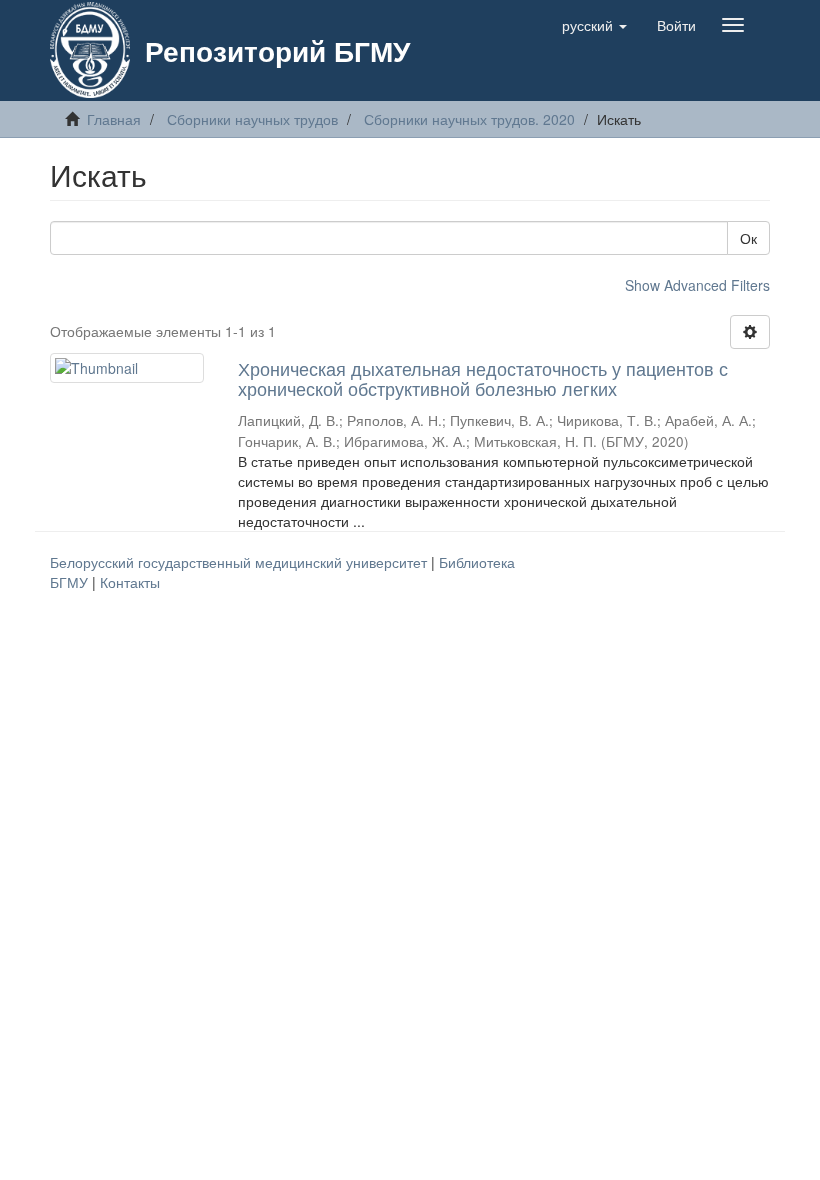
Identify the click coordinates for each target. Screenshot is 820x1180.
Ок (748, 238)
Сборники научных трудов (252, 119)
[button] (594, 25)
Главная (114, 119)
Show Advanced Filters (697, 285)
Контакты (130, 582)
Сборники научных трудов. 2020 (469, 119)
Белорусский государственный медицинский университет (240, 562)
